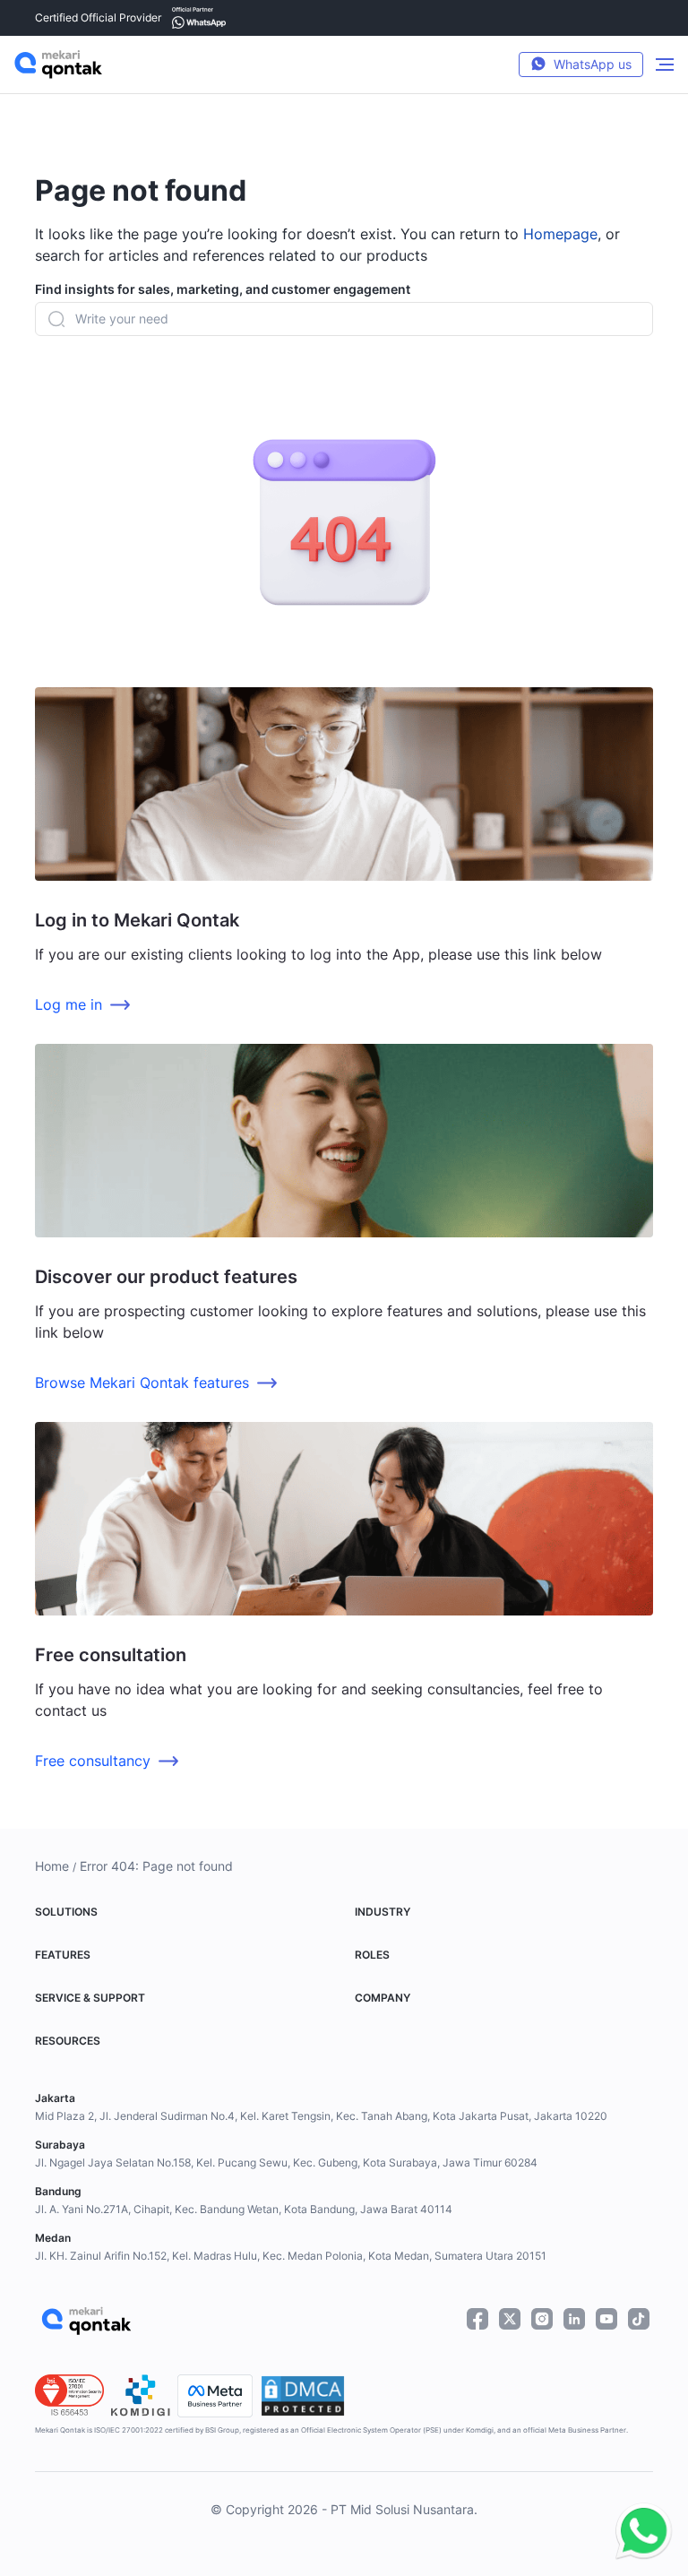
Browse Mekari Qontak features (142, 1383)
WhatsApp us (593, 64)
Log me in (69, 1004)
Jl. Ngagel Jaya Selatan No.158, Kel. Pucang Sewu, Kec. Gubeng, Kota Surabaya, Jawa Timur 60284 (286, 2162)
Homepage (560, 234)
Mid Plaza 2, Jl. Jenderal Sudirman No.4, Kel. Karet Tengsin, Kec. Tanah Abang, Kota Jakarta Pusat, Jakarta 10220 (321, 2116)
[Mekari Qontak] (58, 65)
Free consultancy (93, 1761)
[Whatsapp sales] (639, 2532)
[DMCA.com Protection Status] (303, 2396)
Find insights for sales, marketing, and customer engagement (223, 289)
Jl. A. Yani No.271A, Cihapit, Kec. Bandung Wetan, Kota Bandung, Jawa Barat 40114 (244, 2209)
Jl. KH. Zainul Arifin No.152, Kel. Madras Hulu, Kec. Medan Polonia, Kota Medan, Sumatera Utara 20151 (291, 2256)
